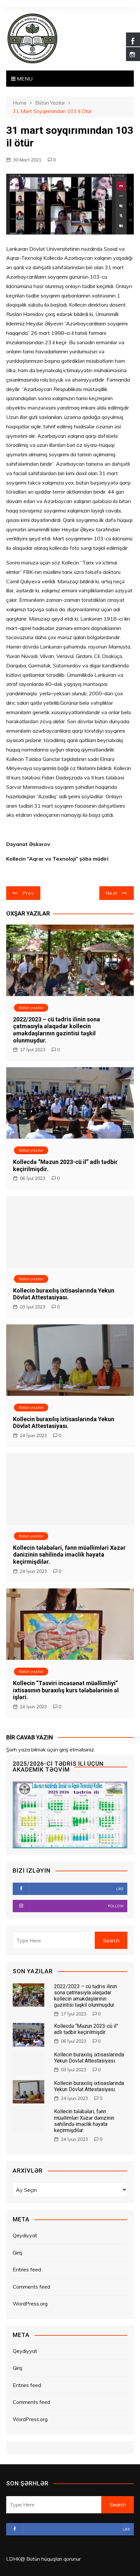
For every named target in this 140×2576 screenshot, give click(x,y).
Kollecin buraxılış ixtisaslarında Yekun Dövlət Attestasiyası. (64, 1294)
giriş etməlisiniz (77, 1749)
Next (112, 893)
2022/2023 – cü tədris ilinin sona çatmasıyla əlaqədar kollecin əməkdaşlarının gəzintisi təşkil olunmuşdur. (56, 1030)
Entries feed (27, 2269)
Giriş (18, 2253)
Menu (24, 79)
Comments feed (31, 2287)
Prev (28, 893)
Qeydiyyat (25, 2235)
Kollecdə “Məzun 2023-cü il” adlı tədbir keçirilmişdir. (86, 2029)
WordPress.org (30, 2304)
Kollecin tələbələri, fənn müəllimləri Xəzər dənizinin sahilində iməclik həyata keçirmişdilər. (69, 1555)
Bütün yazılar (31, 1008)
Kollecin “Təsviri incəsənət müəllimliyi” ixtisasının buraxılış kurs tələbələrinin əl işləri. (66, 1690)
